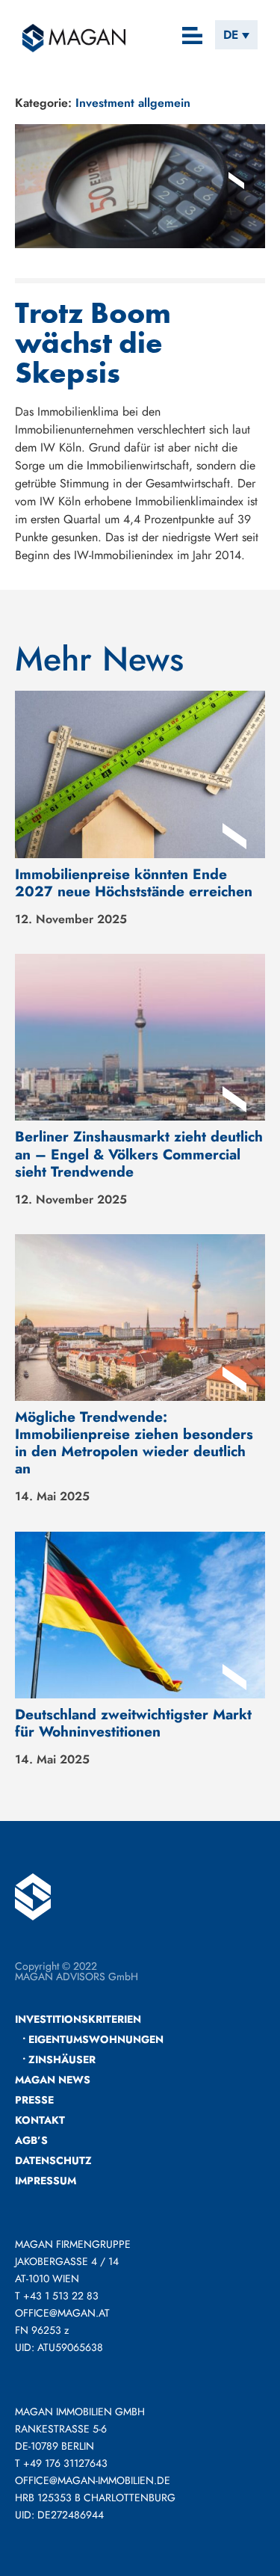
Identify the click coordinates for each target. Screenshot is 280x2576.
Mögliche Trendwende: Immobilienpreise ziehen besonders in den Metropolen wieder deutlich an (134, 1442)
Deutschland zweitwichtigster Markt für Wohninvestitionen (133, 1723)
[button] (193, 37)
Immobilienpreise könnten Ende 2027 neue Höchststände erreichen (134, 882)
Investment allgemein (133, 103)
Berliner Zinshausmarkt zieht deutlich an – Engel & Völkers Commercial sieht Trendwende (139, 1153)
